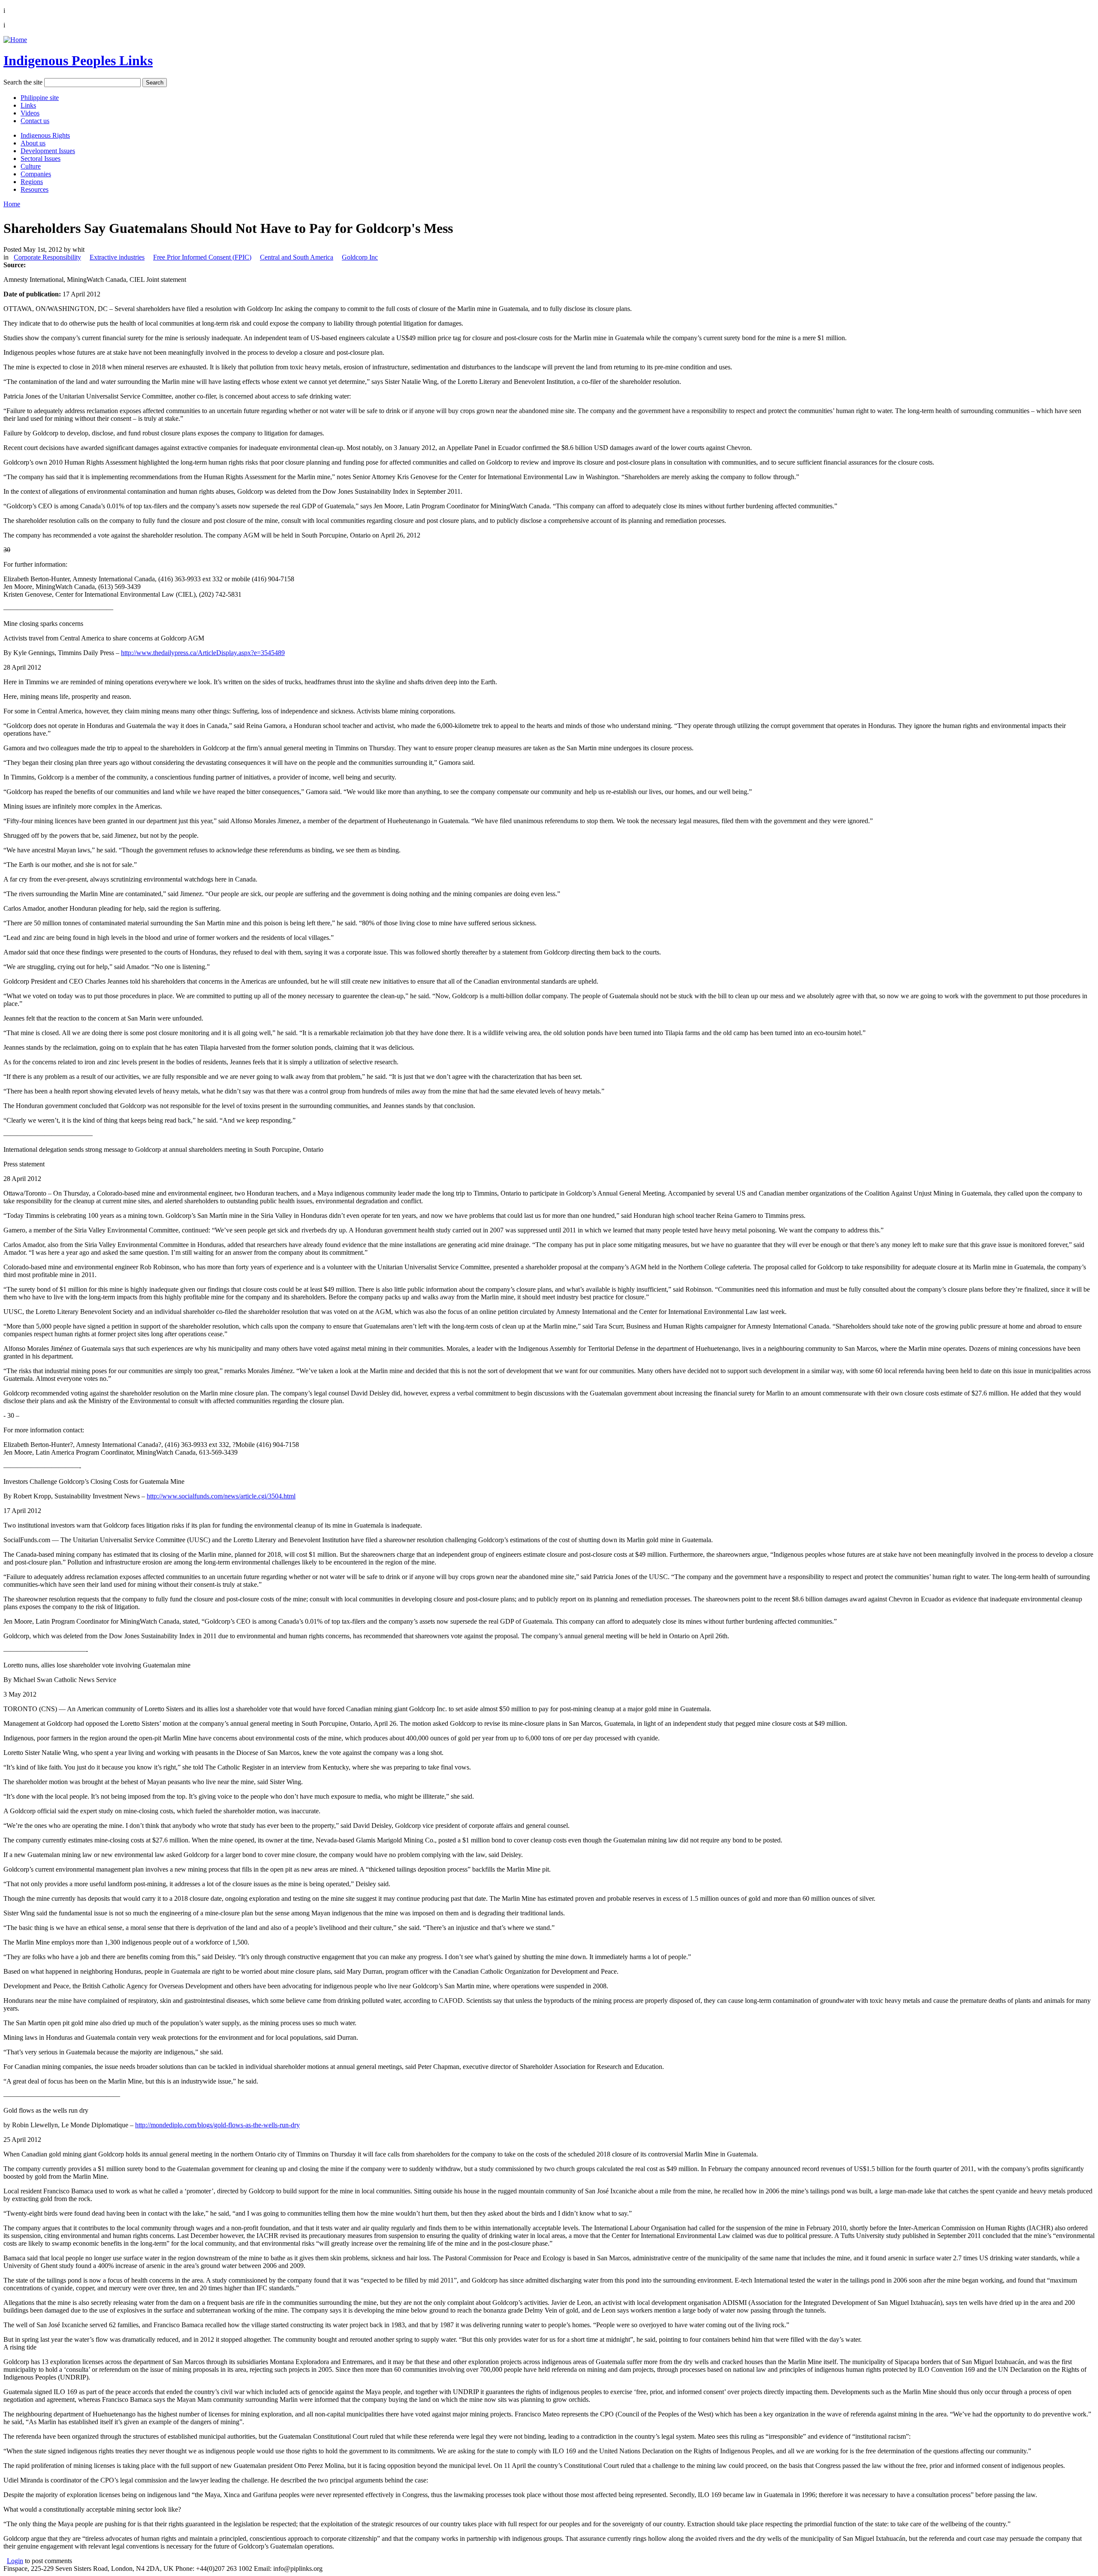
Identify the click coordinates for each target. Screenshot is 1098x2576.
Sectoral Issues (41, 159)
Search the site (23, 82)
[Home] (15, 40)
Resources (35, 189)
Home (12, 204)
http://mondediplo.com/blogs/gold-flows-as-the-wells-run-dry (217, 2125)
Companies (36, 174)
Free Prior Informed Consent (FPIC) (202, 257)
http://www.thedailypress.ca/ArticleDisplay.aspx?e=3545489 (203, 653)
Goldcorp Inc (360, 257)
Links (28, 105)
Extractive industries (117, 257)
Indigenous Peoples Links (78, 60)
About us (33, 143)
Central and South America (297, 257)
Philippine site (40, 98)
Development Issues (48, 151)
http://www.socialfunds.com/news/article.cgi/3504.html (221, 1496)
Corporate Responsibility (47, 257)
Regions (32, 182)
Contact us (35, 121)
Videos (30, 113)
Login (15, 2561)
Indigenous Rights (45, 135)
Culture (31, 166)
